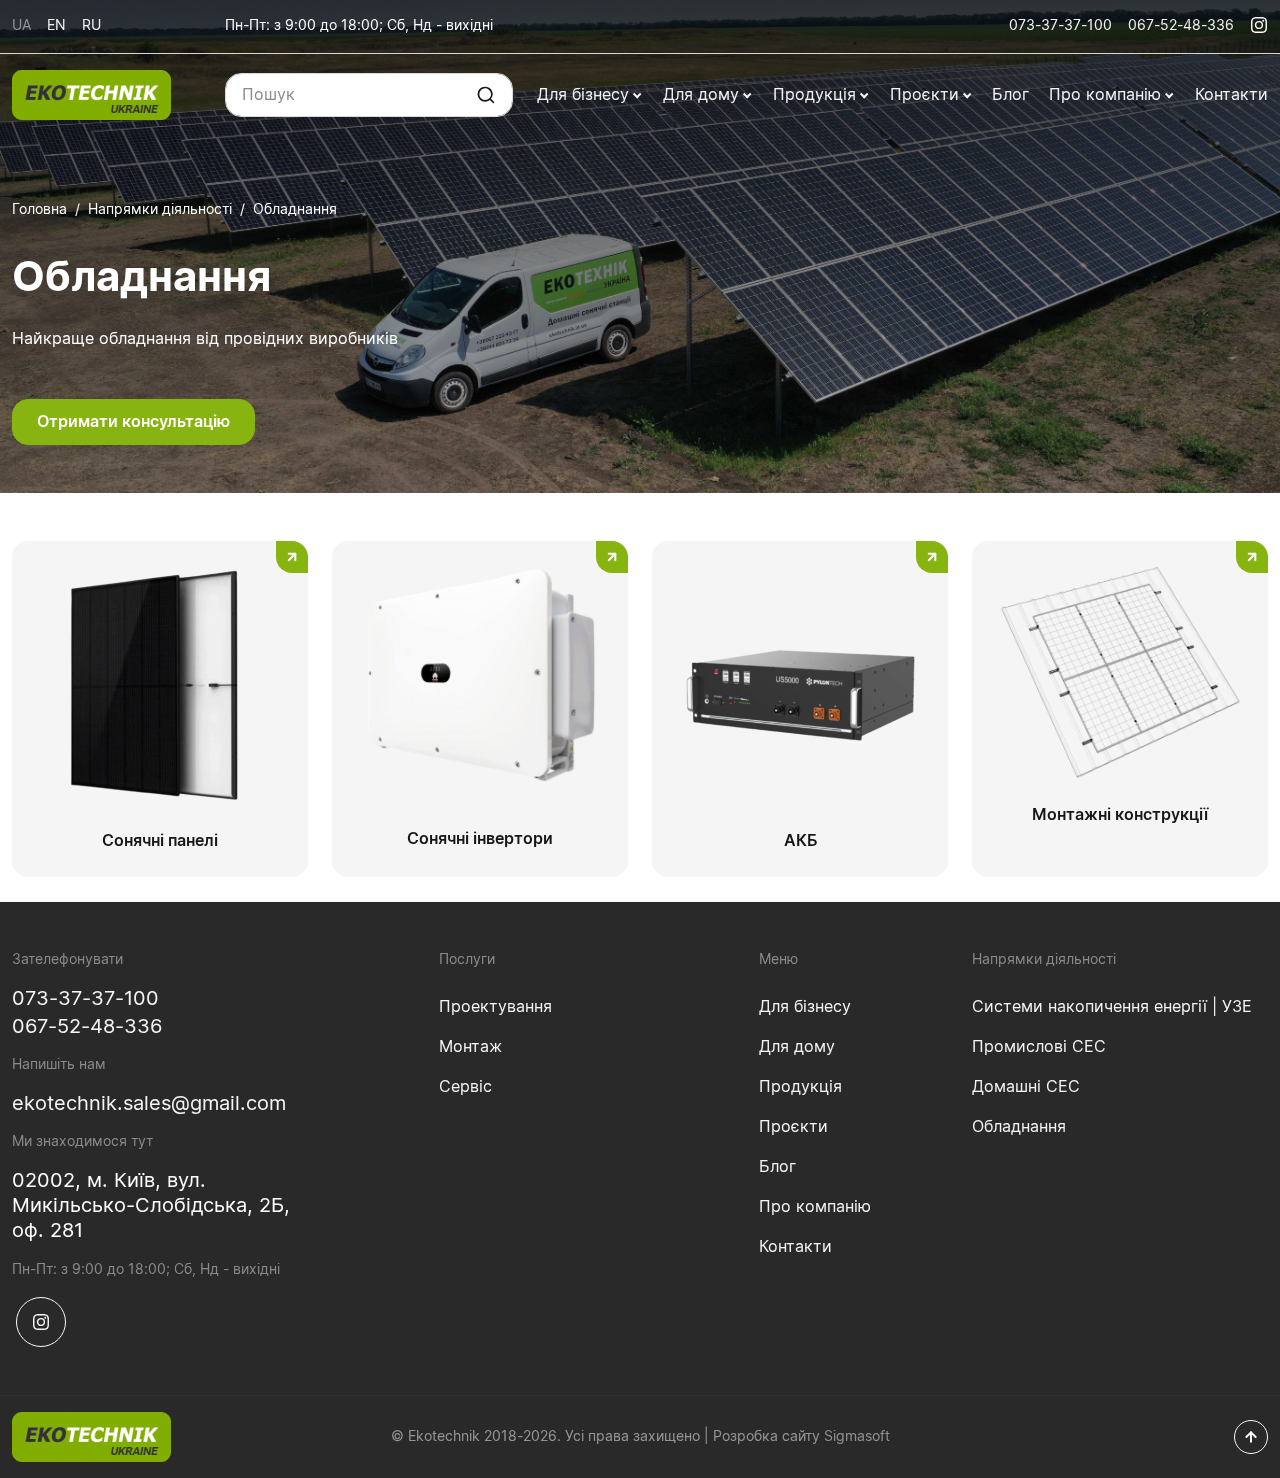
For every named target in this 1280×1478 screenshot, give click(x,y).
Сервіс (465, 1087)
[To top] (1251, 1437)
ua (21, 26)
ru (91, 26)
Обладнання (1019, 1127)
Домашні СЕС (1026, 1087)
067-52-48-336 (1181, 26)
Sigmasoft (857, 1437)
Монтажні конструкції (1120, 815)
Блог (1010, 95)
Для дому (703, 95)
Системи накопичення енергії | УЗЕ (1112, 1007)
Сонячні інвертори (480, 839)
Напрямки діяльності (160, 210)
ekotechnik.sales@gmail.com (149, 1104)
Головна (39, 210)
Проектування (495, 1007)
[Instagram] (1259, 25)
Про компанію (1107, 95)
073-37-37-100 (1060, 26)
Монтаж (470, 1047)
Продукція (817, 95)
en (56, 26)
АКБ (800, 841)
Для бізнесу (585, 95)
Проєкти (927, 95)
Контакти (1231, 95)
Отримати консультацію (133, 422)
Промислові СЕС (1039, 1047)
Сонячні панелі (160, 841)
